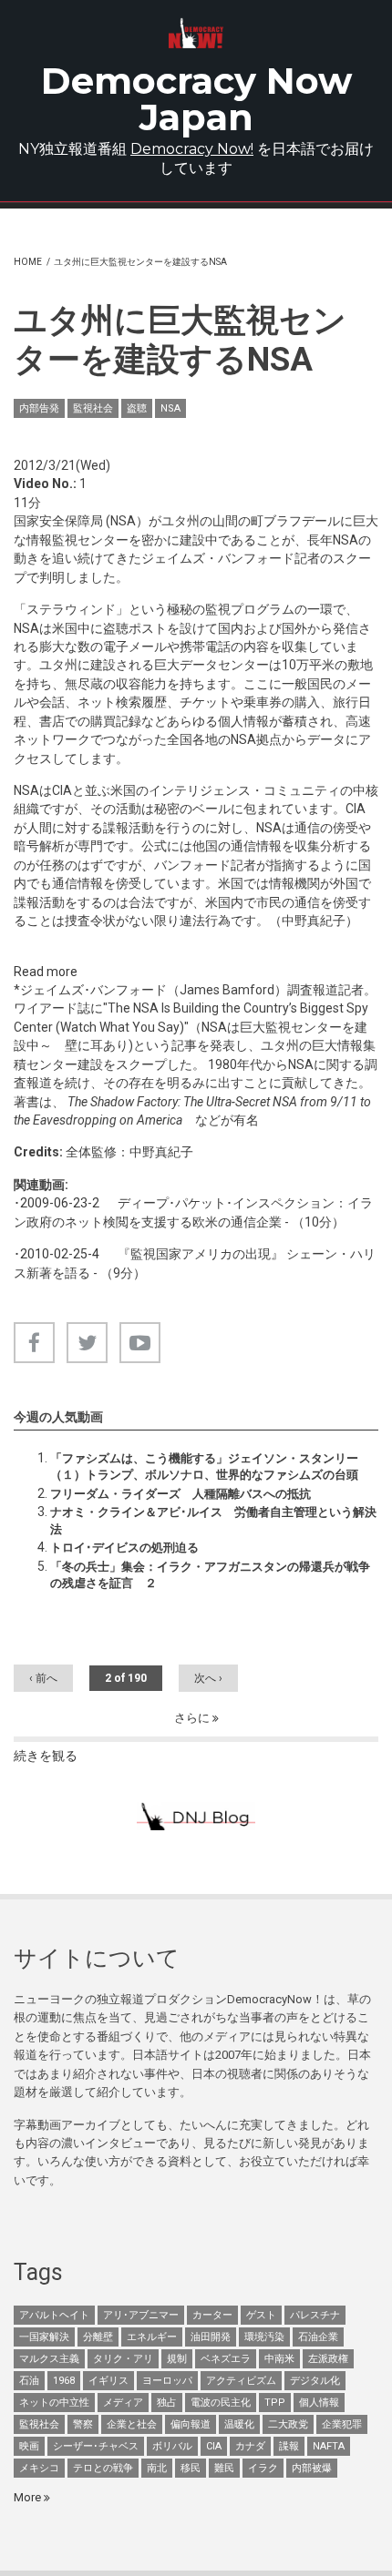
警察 (83, 2424)
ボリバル (172, 2446)
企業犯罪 (342, 2424)
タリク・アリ (123, 2359)
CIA (214, 2446)
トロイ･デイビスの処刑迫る (124, 1548)
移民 (191, 2468)
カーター (212, 2315)
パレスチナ (315, 2315)
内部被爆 (312, 2468)
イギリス (108, 2381)
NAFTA (329, 2446)
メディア (123, 2403)
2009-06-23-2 (60, 1203)
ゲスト (261, 2315)
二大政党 (288, 2424)
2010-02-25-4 (60, 1254)
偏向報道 (191, 2424)
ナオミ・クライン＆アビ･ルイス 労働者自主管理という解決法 (213, 1520)
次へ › (208, 1678)
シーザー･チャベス (96, 2446)
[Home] (196, 33)
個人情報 (319, 2403)
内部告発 (39, 408)
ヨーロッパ (167, 2381)
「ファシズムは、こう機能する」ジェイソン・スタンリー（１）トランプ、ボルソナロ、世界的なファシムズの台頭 (204, 1466)
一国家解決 (44, 2337)
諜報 (289, 2446)
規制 (177, 2359)
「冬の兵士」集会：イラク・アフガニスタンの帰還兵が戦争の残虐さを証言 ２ (210, 1575)
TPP (275, 2403)
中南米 (279, 2359)
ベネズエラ (226, 2359)
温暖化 (239, 2424)
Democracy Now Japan (196, 99)
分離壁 (98, 2337)
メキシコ (39, 2468)
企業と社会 (132, 2424)
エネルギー (152, 2337)
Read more (46, 972)
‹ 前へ (43, 1678)
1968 (64, 2381)
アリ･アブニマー (141, 2315)
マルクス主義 (49, 2359)
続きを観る (46, 1756)
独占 (167, 2403)
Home (28, 262)
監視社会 (93, 408)
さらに (193, 1718)
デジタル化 (315, 2381)
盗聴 (137, 408)
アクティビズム (241, 2381)
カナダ (250, 2446)
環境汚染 (264, 2337)
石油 (29, 2381)
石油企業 (318, 2337)
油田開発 (211, 2337)
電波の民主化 (221, 2403)
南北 (157, 2468)
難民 (224, 2468)
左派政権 (328, 2359)
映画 (29, 2446)
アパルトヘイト (54, 2315)
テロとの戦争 (103, 2468)
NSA (170, 408)
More (29, 2497)
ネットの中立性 (54, 2403)
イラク (263, 2468)
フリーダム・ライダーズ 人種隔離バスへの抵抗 (181, 1494)
